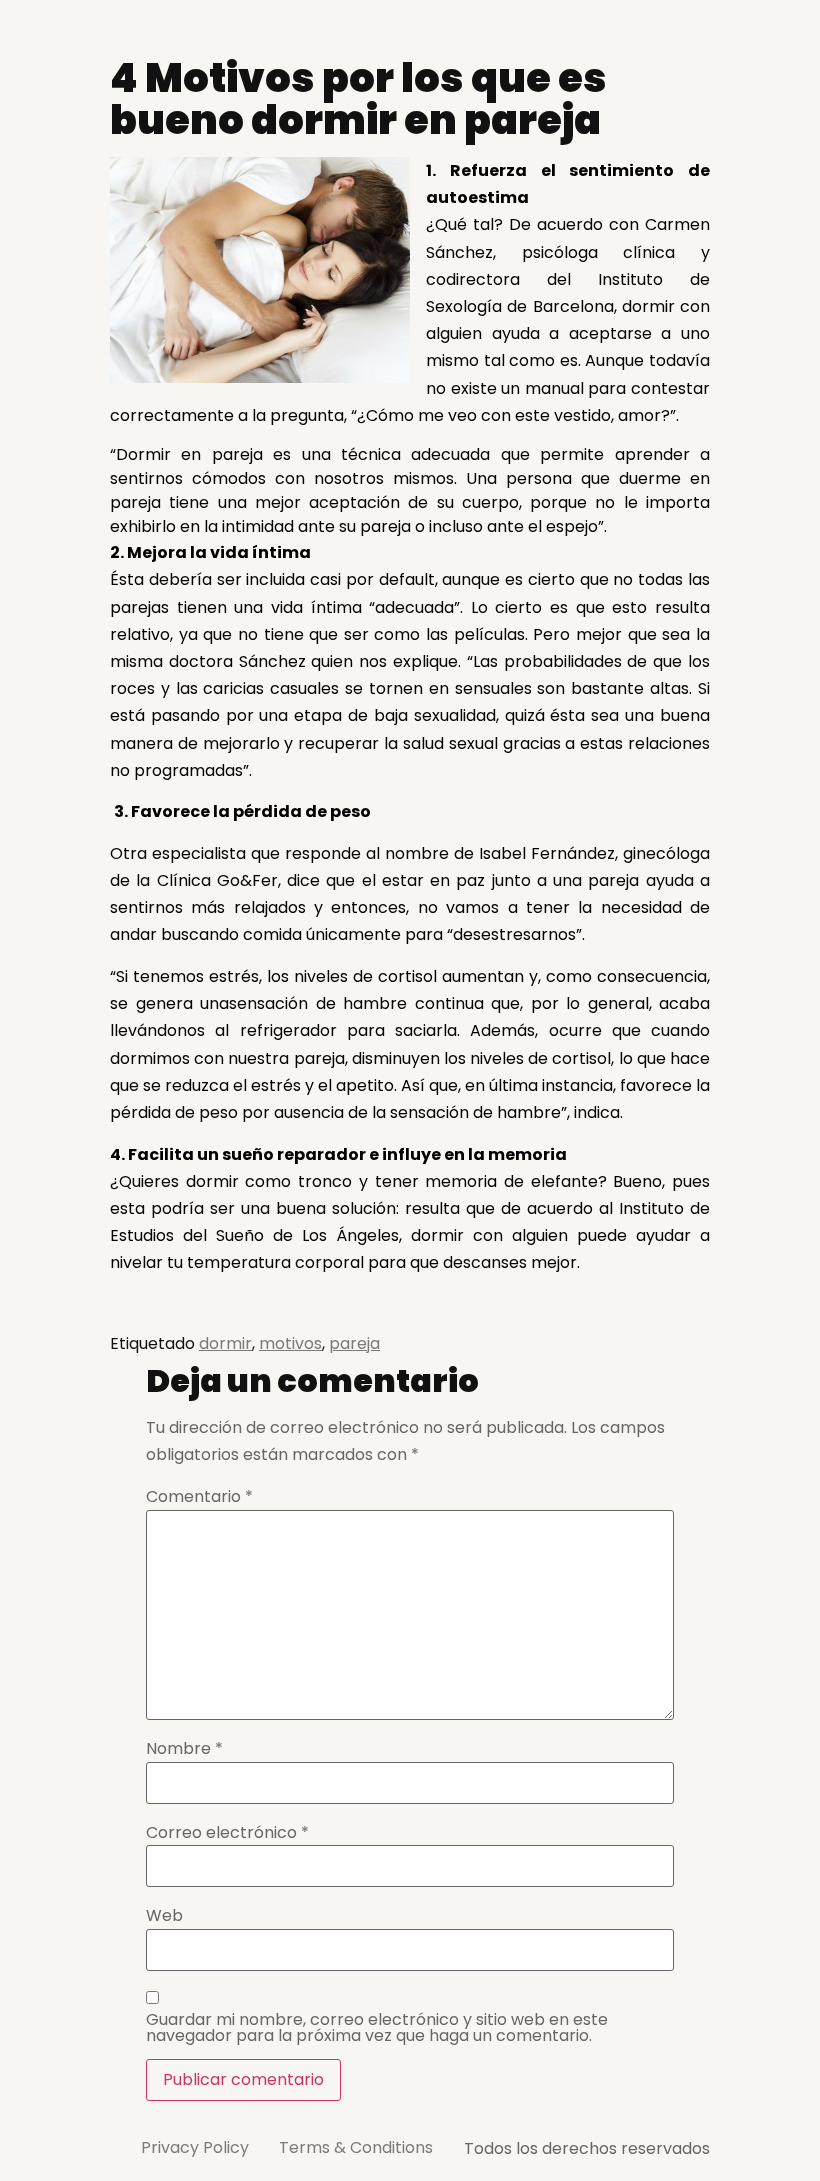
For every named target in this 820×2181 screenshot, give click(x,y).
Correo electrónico (227, 1833)
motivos (290, 1343)
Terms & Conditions (356, 2147)
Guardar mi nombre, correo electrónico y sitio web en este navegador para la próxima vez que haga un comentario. (377, 2028)
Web (164, 1916)
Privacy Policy (195, 2147)
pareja (354, 1343)
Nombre (184, 1749)
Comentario (199, 1497)
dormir (225, 1343)
